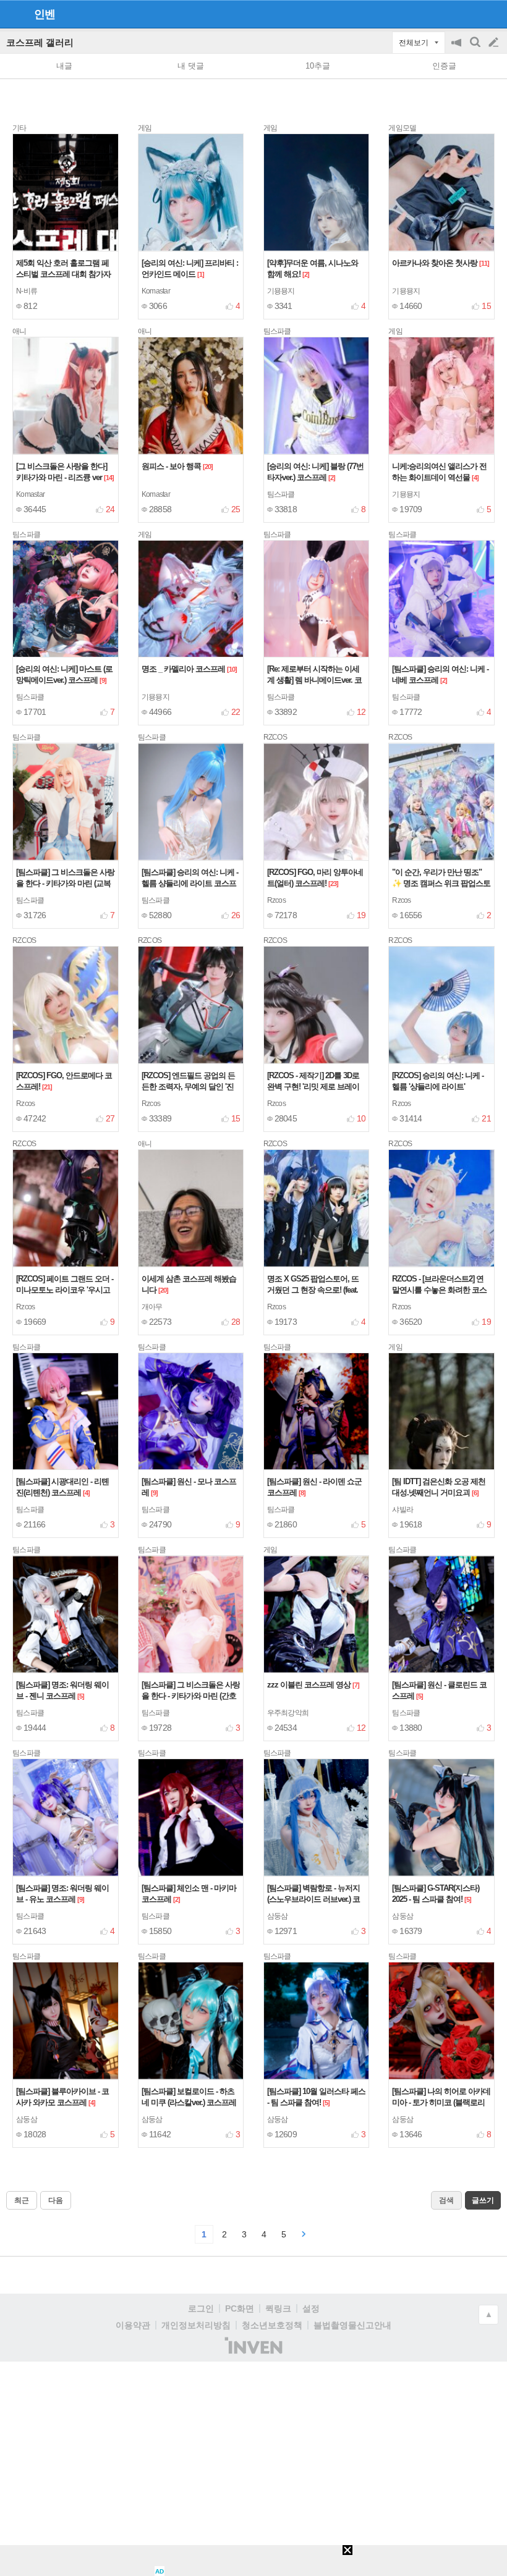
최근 (22, 2200)
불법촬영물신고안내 (352, 2325)
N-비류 (27, 291)
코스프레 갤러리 (40, 42)
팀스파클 (281, 494)
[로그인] (470, 14)
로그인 (201, 2308)
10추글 (318, 66)
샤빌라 (403, 1510)
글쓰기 (495, 43)
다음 (56, 2200)
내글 (64, 66)
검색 (476, 49)
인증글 (444, 66)
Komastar (156, 291)
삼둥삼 (278, 1916)
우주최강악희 (288, 1713)
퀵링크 (278, 2308)
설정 (311, 2308)
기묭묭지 (281, 291)
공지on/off (458, 49)
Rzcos (276, 900)
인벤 (45, 14)
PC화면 (240, 2308)
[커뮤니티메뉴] (13, 14)
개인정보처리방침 (196, 2325)
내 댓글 (191, 66)
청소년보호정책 (272, 2325)
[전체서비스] (492, 14)
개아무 (152, 1307)
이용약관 (133, 2325)
